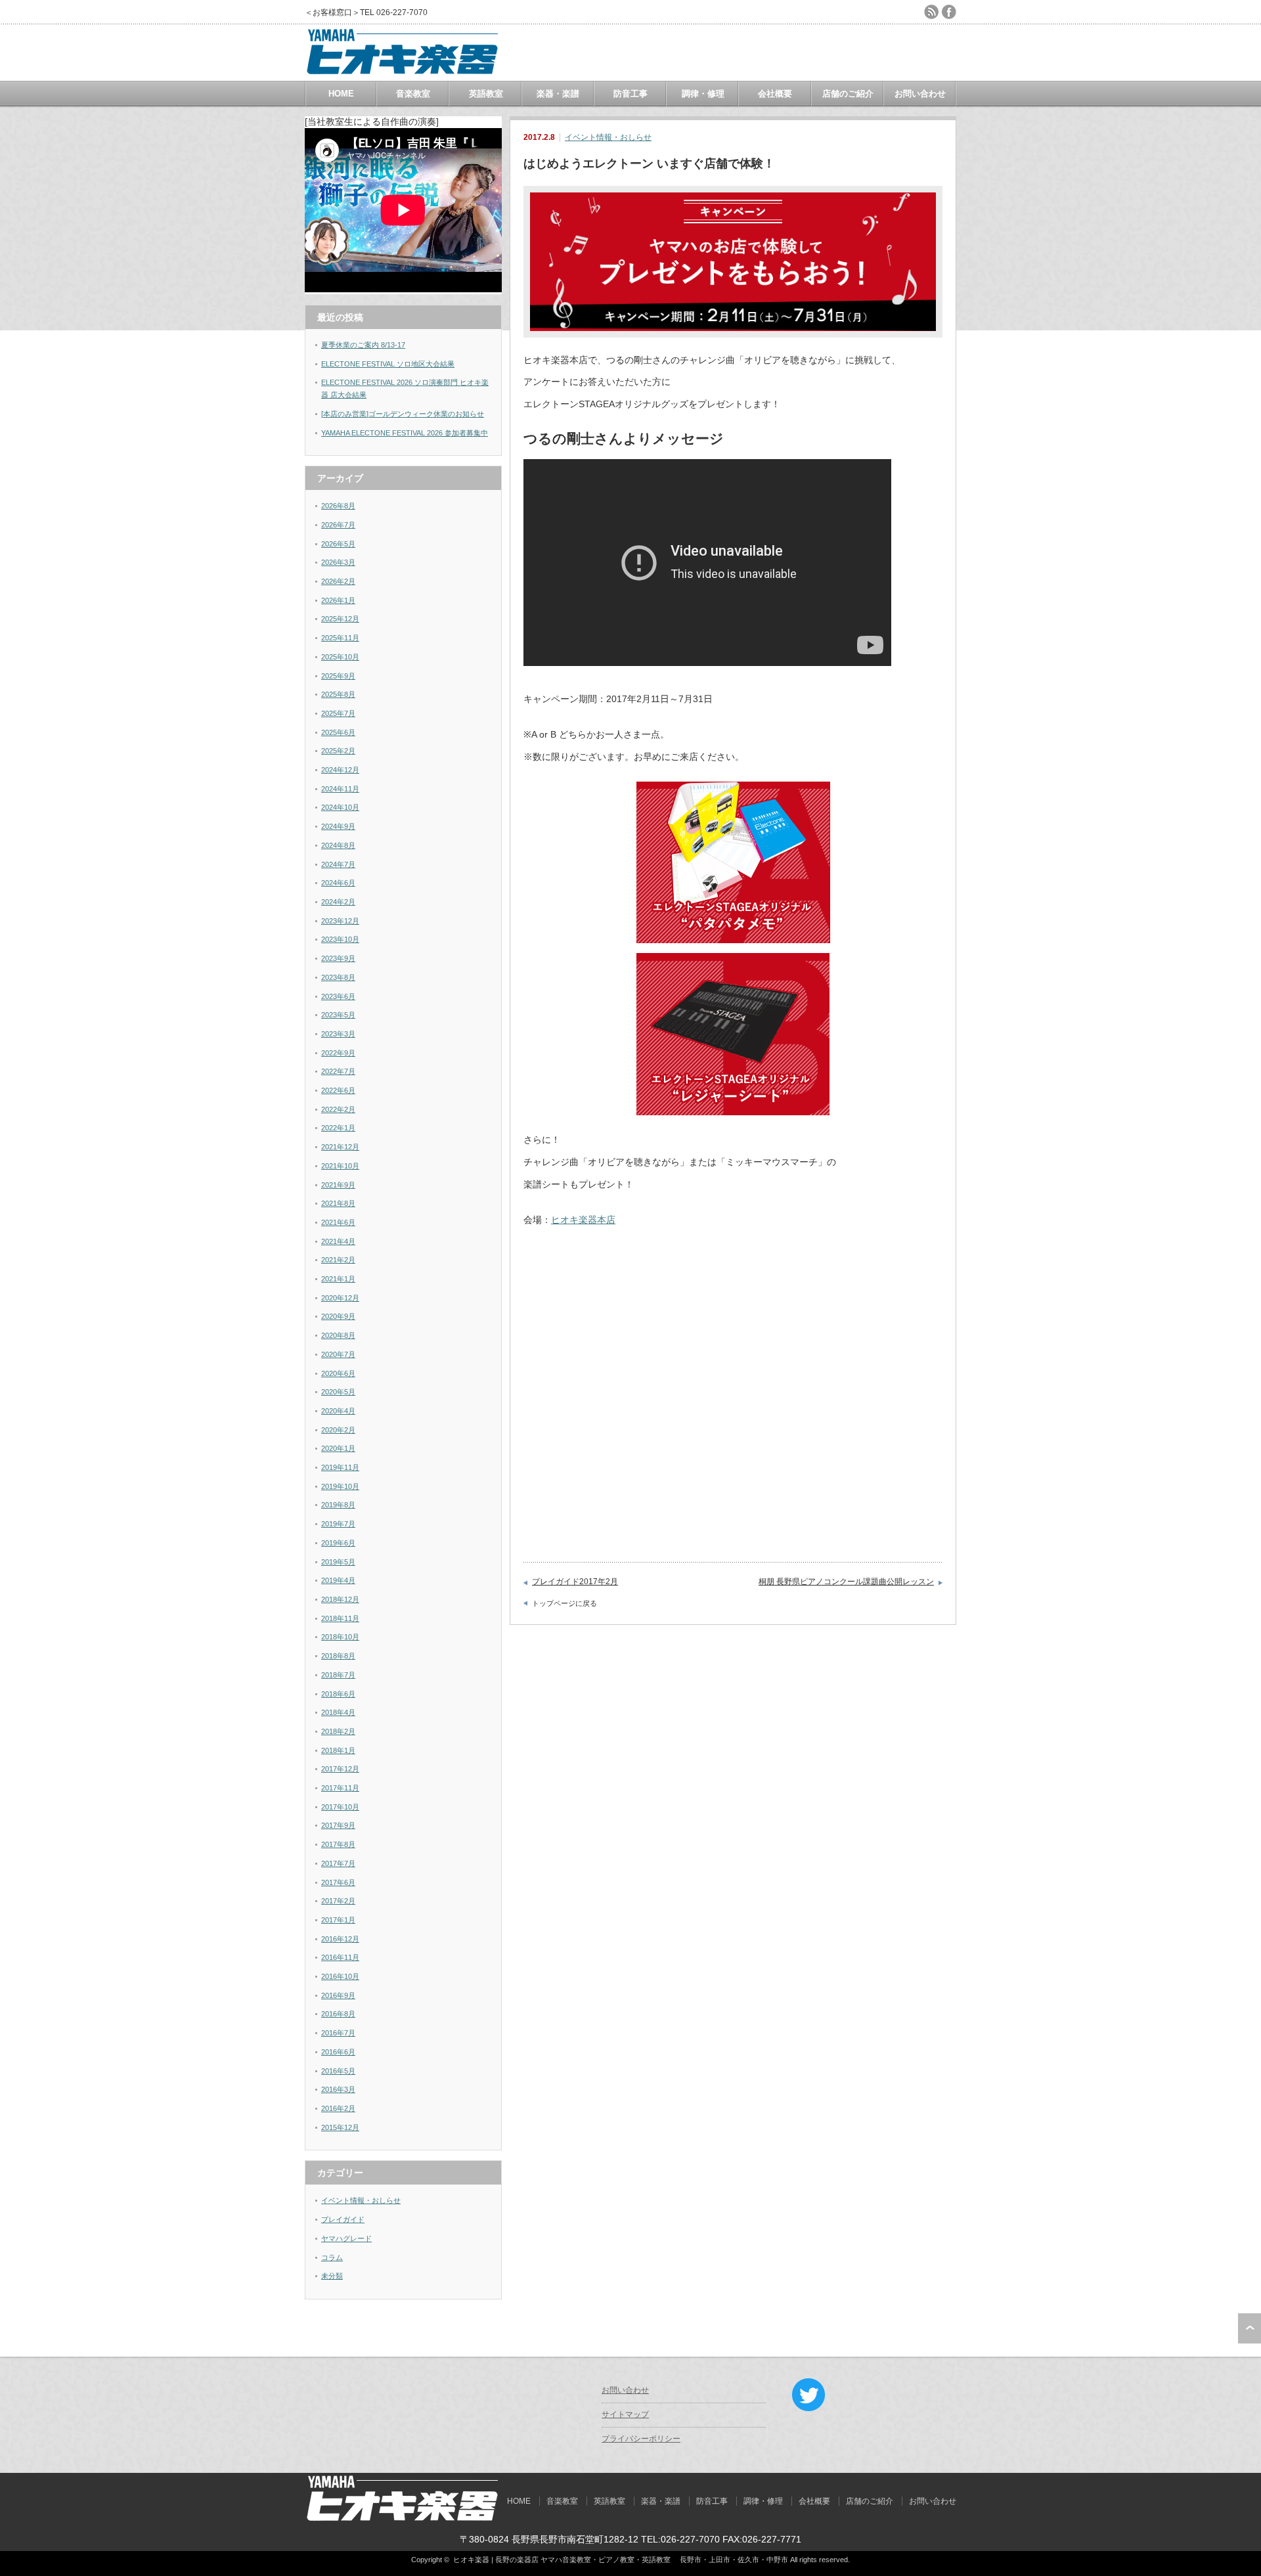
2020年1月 (338, 1448)
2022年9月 (338, 1053)
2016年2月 (338, 2108)
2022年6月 (338, 1090)
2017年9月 (338, 1825)
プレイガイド (343, 2219)
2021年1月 (338, 1279)
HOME (341, 94)
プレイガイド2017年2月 (575, 1582)
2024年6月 (338, 883)
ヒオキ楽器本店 (583, 1220)
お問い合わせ (920, 94)
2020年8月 (338, 1335)
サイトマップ (625, 2414)
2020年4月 (338, 1411)
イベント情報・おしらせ (608, 137)
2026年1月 (338, 600)
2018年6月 (338, 1694)
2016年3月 (338, 2089)
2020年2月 (338, 1430)
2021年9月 (338, 1185)
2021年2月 (338, 1260)
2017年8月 (338, 1844)
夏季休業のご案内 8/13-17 (363, 345)
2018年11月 (340, 1618)
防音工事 (630, 94)
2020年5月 (338, 1392)
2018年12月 (340, 1599)
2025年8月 (338, 694)
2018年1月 (338, 1750)
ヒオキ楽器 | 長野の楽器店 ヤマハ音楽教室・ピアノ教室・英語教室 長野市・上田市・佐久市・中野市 (621, 2560)
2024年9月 (338, 826)
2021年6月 (338, 1222)
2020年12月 (340, 1298)
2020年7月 (338, 1354)
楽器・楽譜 (558, 94)
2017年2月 (338, 1901)
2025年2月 (338, 751)
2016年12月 (340, 1939)
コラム (332, 2257)
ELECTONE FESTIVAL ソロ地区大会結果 (388, 364)
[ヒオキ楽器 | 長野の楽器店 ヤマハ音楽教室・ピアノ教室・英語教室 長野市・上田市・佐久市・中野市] (403, 75)
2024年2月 (338, 902)
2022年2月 (338, 1109)
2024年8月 (338, 845)
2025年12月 (340, 619)
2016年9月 (338, 1995)
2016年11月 (340, 1957)
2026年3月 (338, 562)
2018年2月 (338, 1731)
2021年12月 (340, 1147)
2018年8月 (338, 1656)
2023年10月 (340, 939)
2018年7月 (338, 1675)
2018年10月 (340, 1637)
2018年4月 (338, 1712)
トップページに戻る (564, 1603)
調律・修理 (703, 94)
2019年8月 (338, 1505)
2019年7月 (338, 1524)
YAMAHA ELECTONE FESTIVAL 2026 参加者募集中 (405, 433)
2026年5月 (338, 544)
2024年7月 (338, 864)
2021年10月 (340, 1166)
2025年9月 (338, 676)
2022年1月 (338, 1128)
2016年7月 (338, 2033)
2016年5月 (338, 2071)
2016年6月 (338, 2052)
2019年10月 (340, 1486)
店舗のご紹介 (848, 94)
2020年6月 (338, 1373)
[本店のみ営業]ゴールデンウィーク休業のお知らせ (403, 414)
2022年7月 (338, 1071)
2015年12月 (340, 2127)
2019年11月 (340, 1467)
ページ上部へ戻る (1250, 2328)
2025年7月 (338, 713)
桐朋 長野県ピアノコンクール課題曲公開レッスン (846, 1582)
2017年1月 (338, 1920)
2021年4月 (338, 1241)
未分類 (332, 2276)
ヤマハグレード (346, 2238)
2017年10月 (340, 1807)
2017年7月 (338, 1863)
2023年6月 (338, 996)
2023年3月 (338, 1034)
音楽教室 (413, 94)
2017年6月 (338, 1882)
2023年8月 (338, 977)
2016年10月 (340, 1976)
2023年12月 (340, 921)
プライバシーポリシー (641, 2439)
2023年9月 (338, 958)
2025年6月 (338, 732)
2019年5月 (338, 1562)
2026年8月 (338, 506)
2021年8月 (338, 1203)
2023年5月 (338, 1015)
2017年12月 (340, 1769)
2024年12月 (340, 770)
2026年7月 (338, 525)
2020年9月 (338, 1316)
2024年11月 (340, 789)
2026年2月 (338, 581)
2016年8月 (338, 2014)
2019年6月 (338, 1543)
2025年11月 (340, 638)
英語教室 (486, 94)
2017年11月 (340, 1788)
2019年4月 (338, 1580)
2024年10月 (340, 807)
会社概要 (775, 94)
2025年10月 (340, 657)
